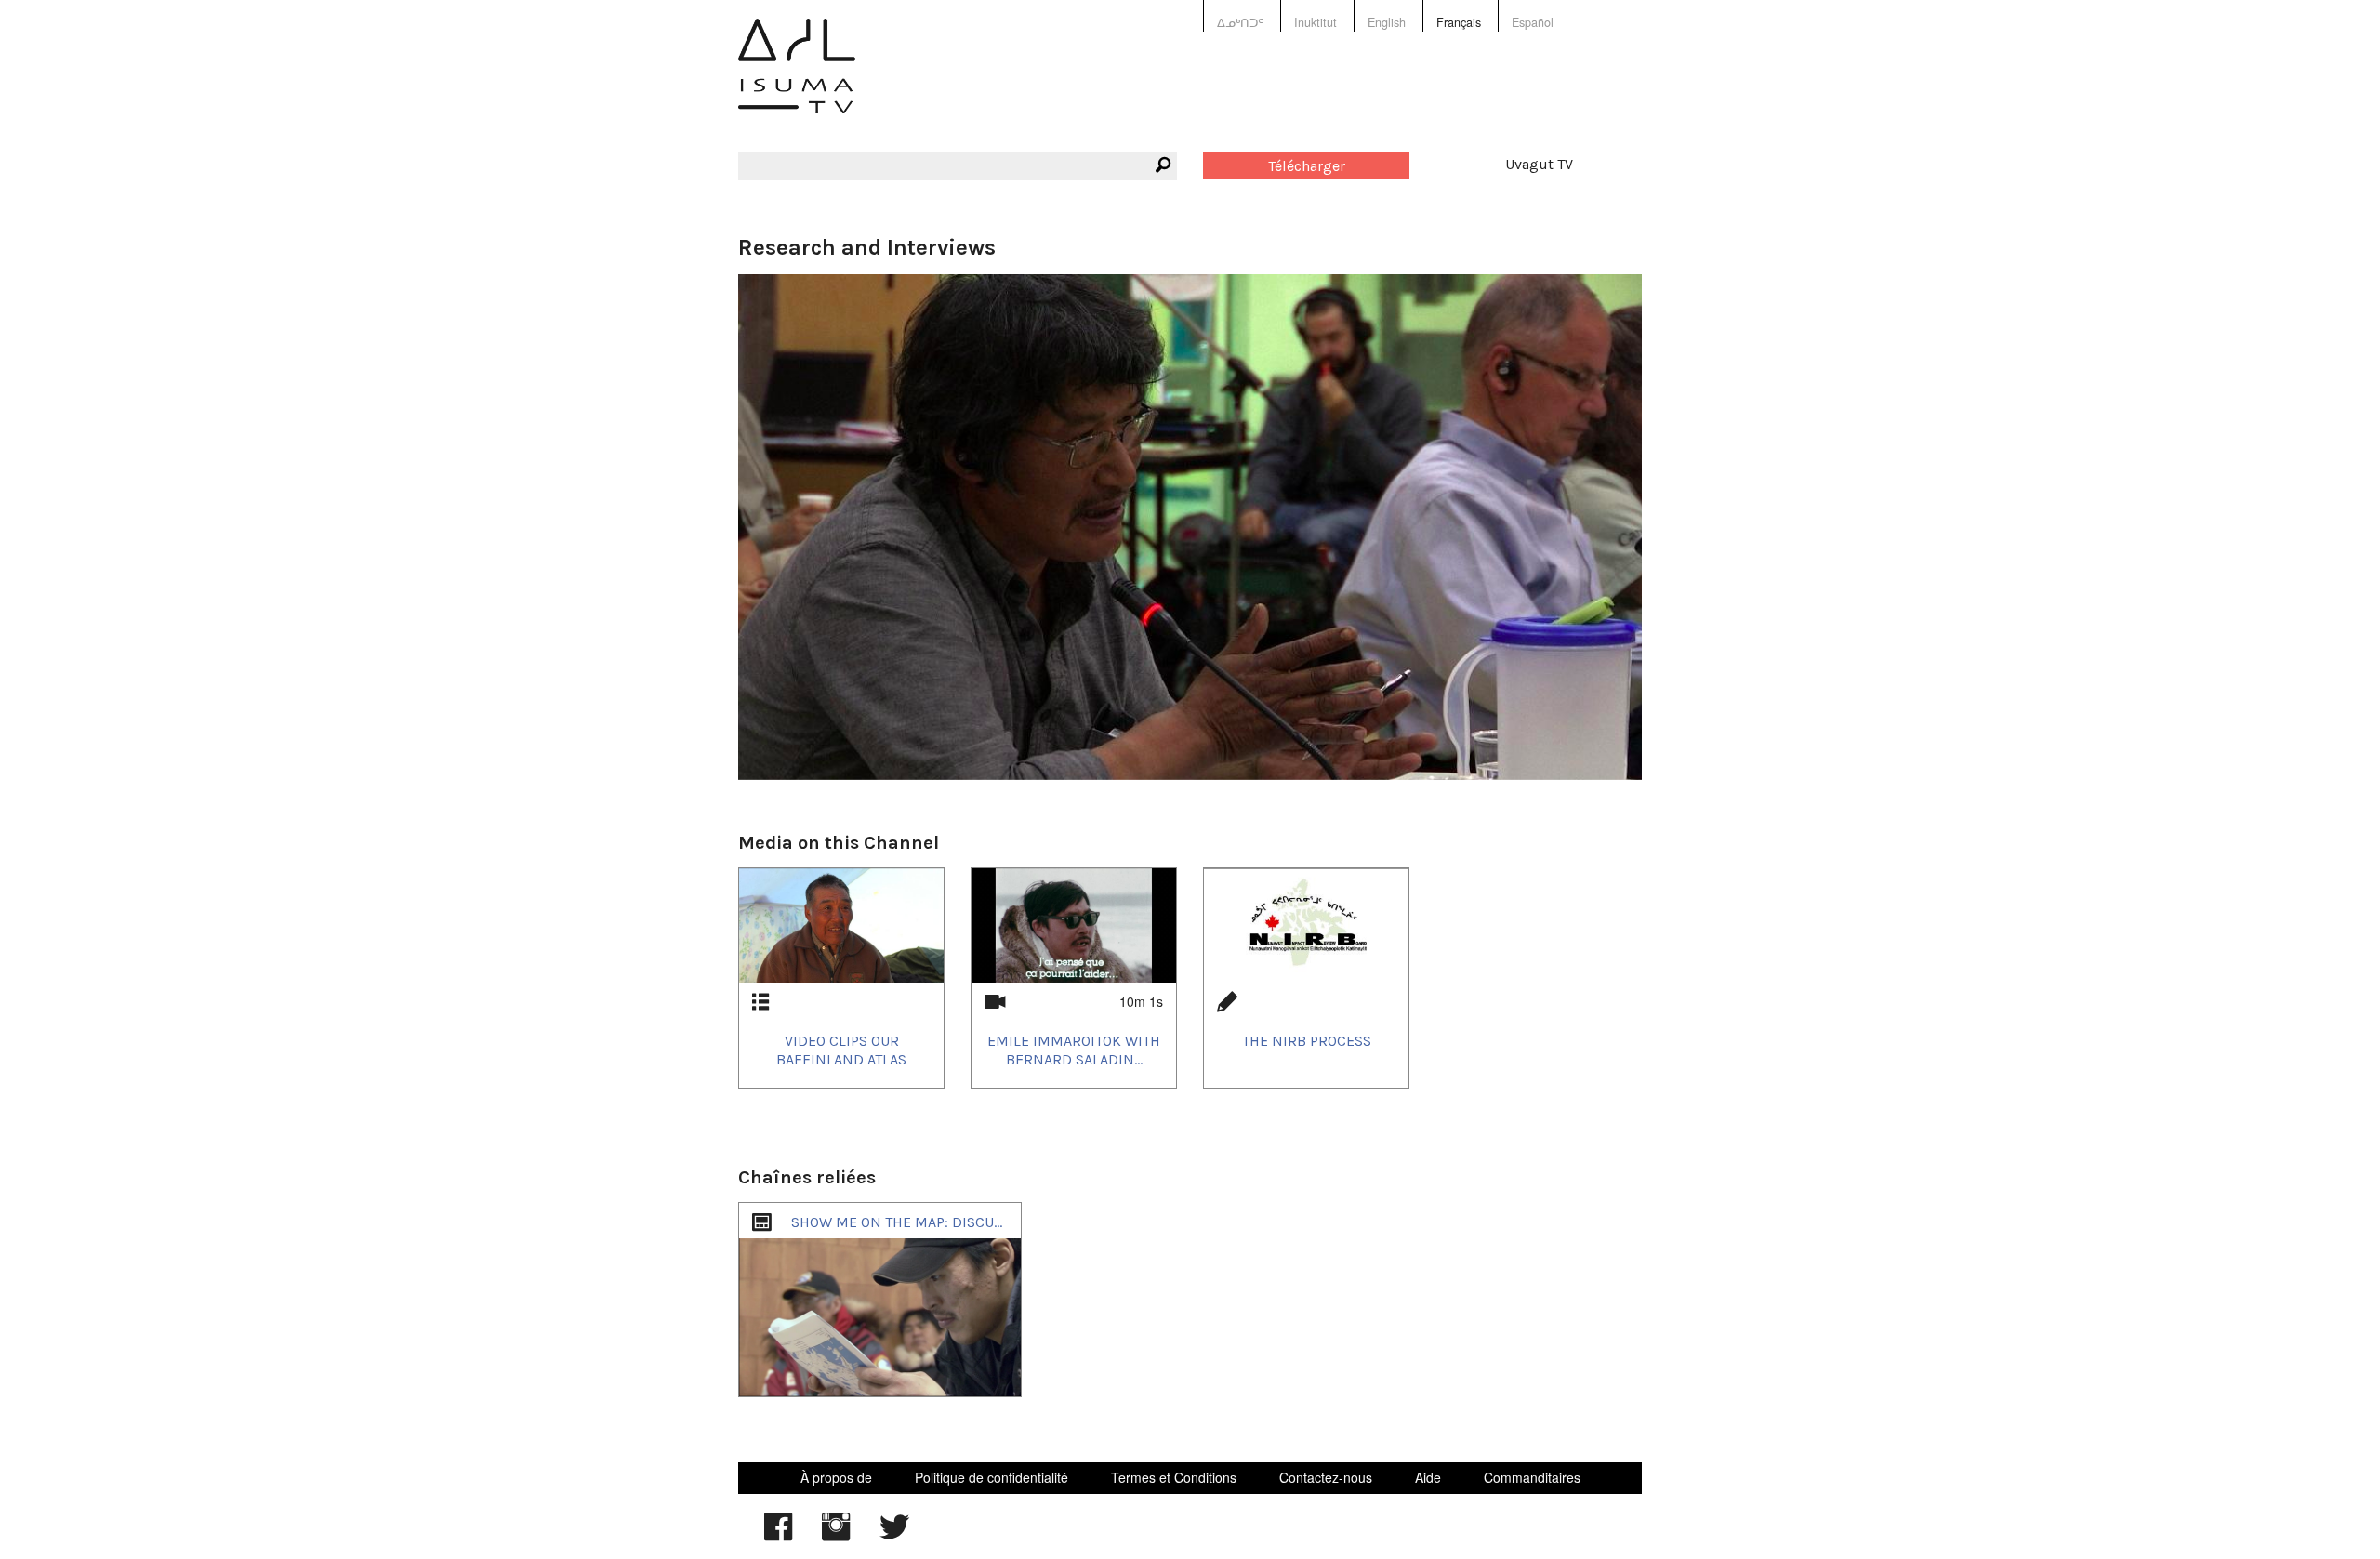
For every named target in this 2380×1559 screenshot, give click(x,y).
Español (1533, 22)
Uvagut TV (1539, 164)
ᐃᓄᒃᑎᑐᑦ (1240, 22)
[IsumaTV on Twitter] (894, 1536)
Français (1459, 22)
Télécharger (1307, 166)
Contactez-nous (1326, 1477)
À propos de (836, 1477)
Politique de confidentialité (992, 1477)
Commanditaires (1532, 1477)
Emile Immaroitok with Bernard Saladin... (1074, 1050)
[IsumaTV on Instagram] (836, 1536)
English (1387, 22)
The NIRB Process (1307, 1041)
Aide (1428, 1477)
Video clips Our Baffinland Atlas (841, 1050)
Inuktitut (1316, 22)
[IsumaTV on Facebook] (778, 1536)
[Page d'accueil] (797, 79)
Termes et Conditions (1174, 1477)
